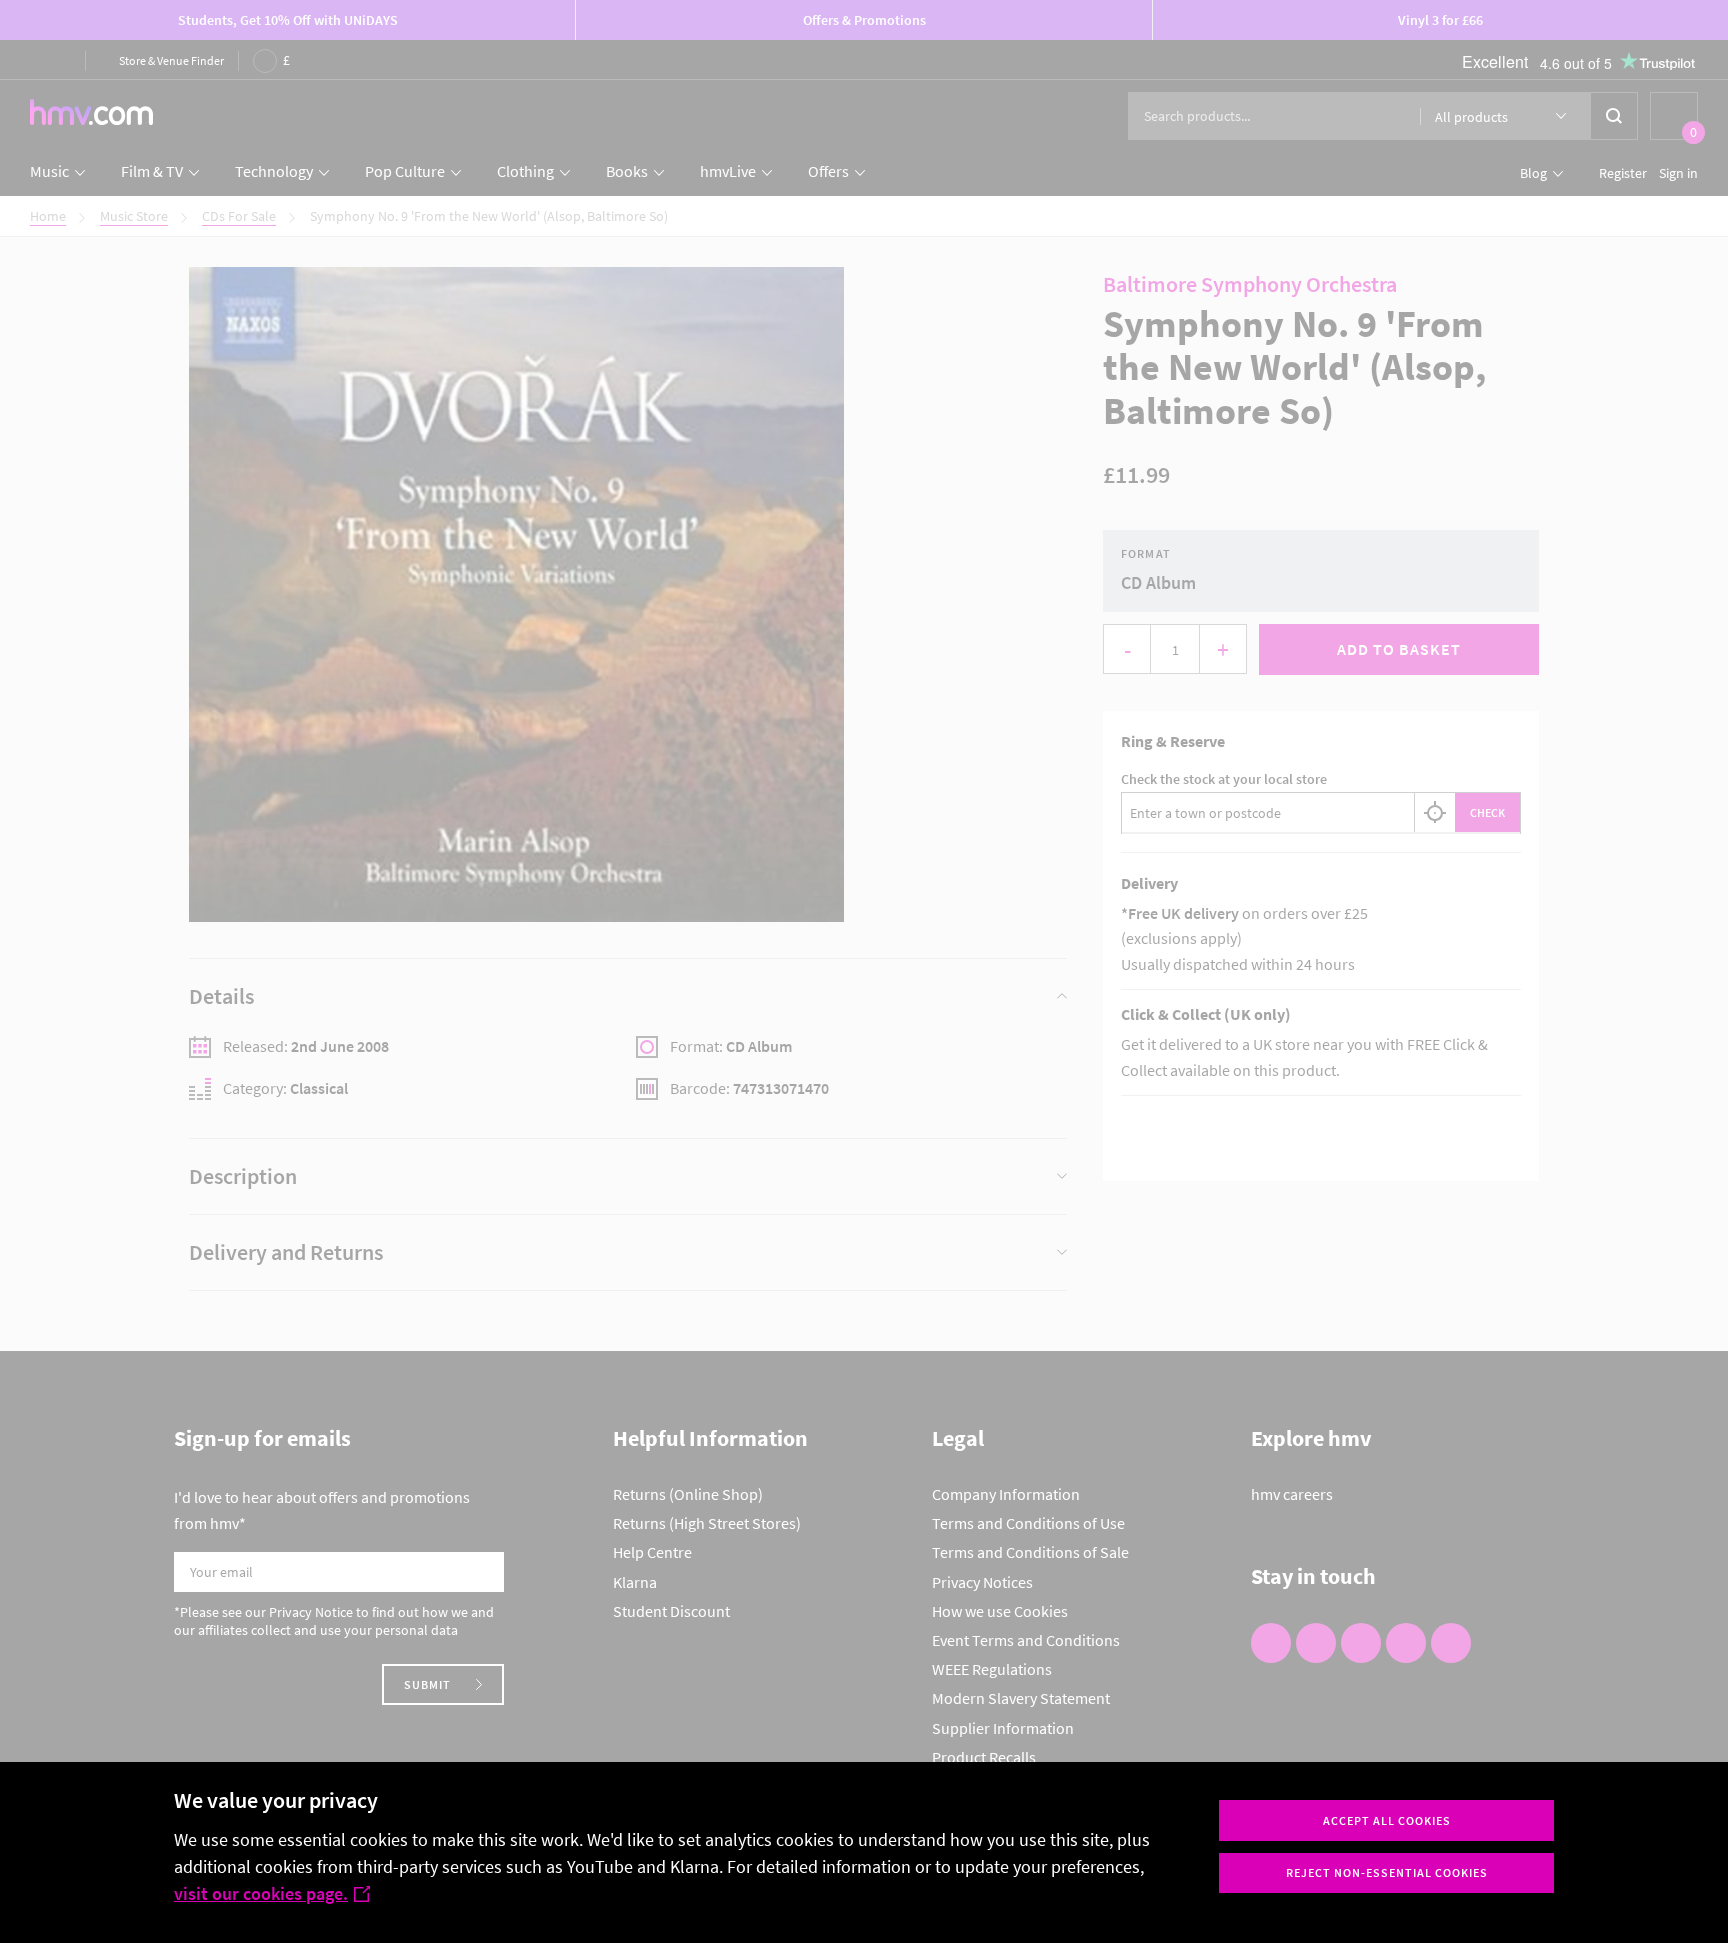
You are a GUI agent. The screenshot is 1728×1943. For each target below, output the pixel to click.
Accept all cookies (1387, 1820)
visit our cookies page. (261, 1893)
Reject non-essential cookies (1387, 1872)
